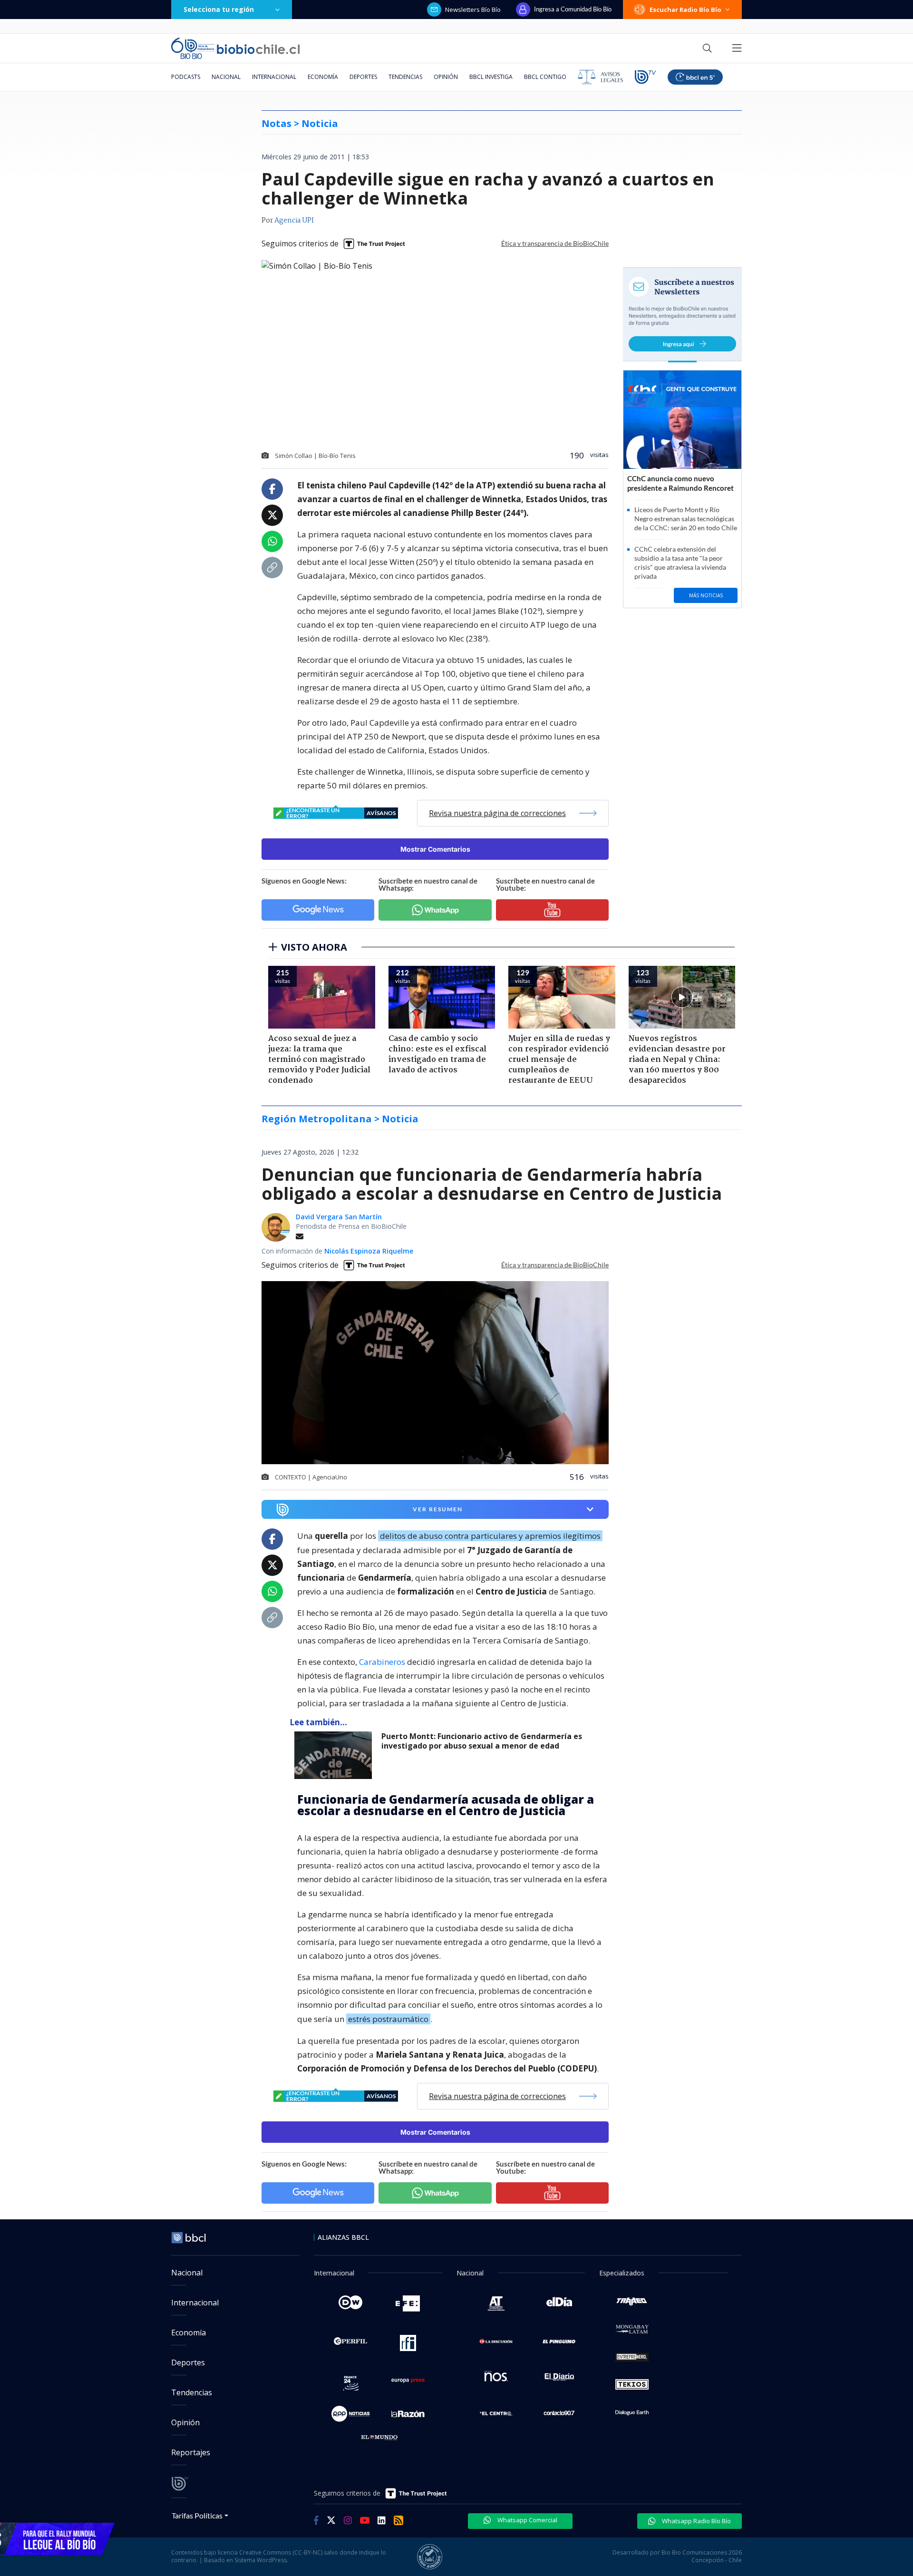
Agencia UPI (294, 221)
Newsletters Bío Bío (473, 10)
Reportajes (191, 2452)
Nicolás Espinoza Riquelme (369, 1251)
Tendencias (405, 77)
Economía (323, 77)
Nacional (226, 77)
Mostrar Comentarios (435, 849)
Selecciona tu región (219, 9)
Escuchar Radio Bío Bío (685, 10)
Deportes (363, 77)
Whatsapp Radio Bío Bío (696, 2521)
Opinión (446, 77)
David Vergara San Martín (339, 1217)
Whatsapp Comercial (527, 2520)
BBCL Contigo (545, 77)
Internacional (274, 77)
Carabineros (382, 1662)
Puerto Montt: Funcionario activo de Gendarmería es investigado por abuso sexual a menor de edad (482, 1741)
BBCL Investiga (491, 77)
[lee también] (335, 1755)
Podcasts (186, 77)
